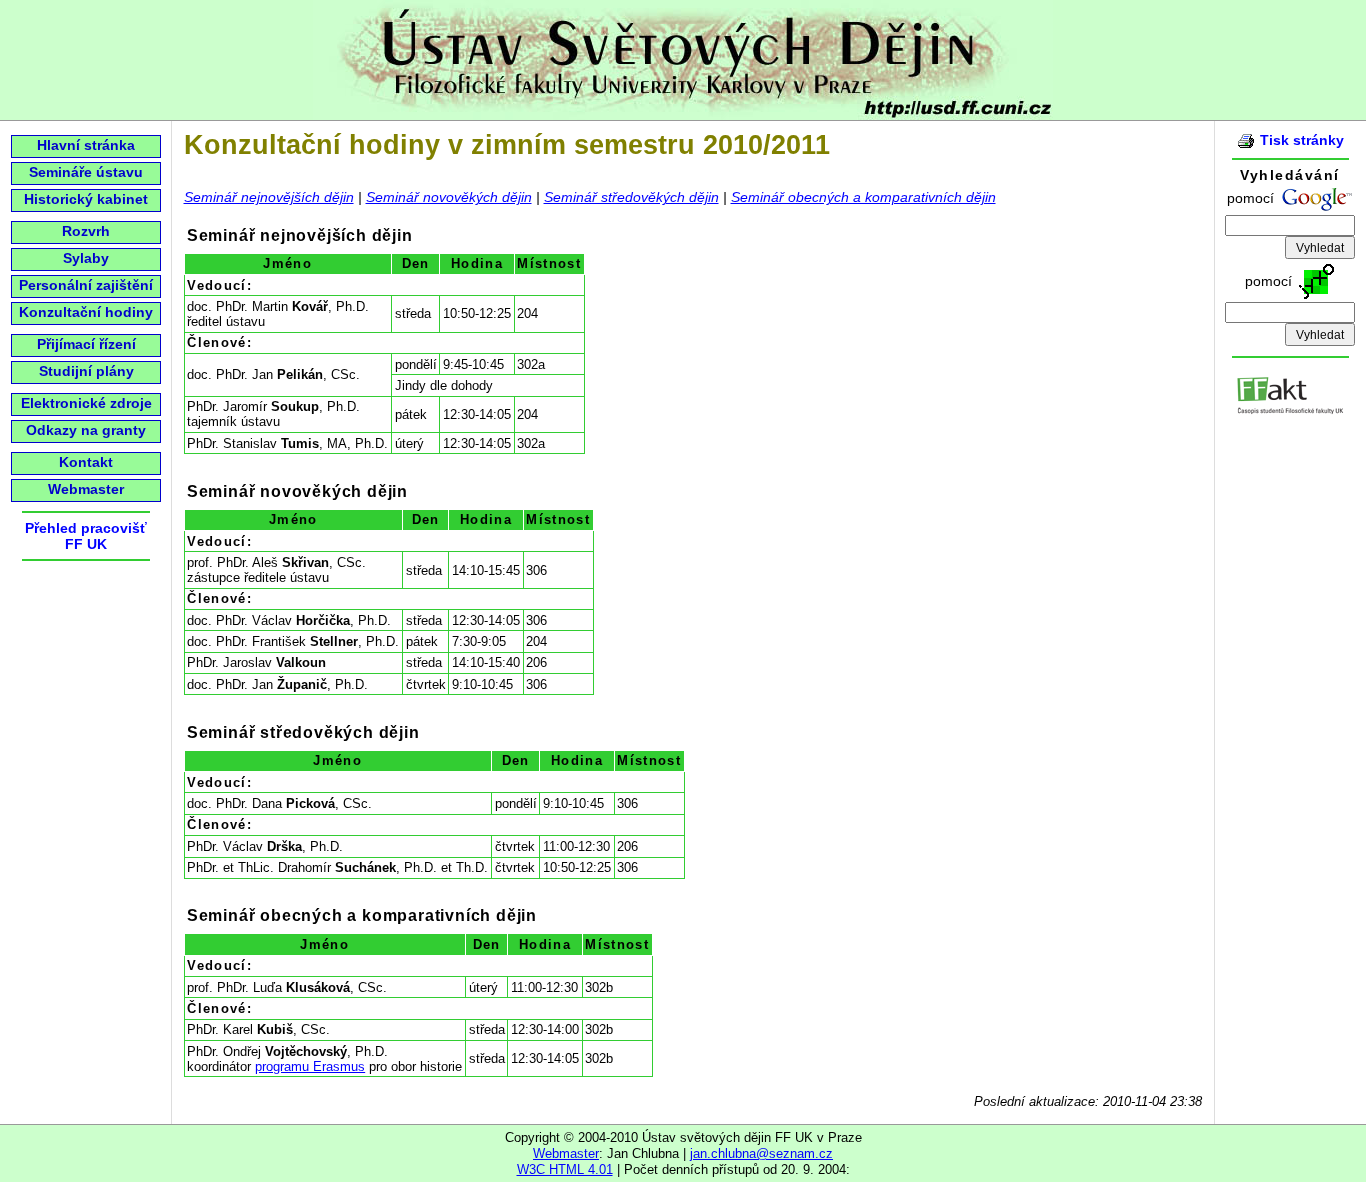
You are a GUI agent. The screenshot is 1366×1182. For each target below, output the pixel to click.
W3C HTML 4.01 (565, 1169)
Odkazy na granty (86, 430)
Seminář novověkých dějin (449, 197)
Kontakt (86, 462)
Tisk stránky (1302, 140)
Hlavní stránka (86, 145)
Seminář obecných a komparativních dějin (863, 197)
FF (74, 544)
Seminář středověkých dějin (631, 197)
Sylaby (86, 258)
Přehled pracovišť (86, 528)
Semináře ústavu (86, 172)
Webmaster (86, 489)
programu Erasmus (310, 1066)
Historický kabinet (86, 199)
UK (97, 544)
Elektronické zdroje (86, 403)
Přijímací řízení (86, 344)
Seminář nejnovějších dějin (269, 197)
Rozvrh (86, 231)
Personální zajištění (86, 285)
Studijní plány (86, 371)
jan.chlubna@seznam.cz (761, 1153)
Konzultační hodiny (86, 312)
